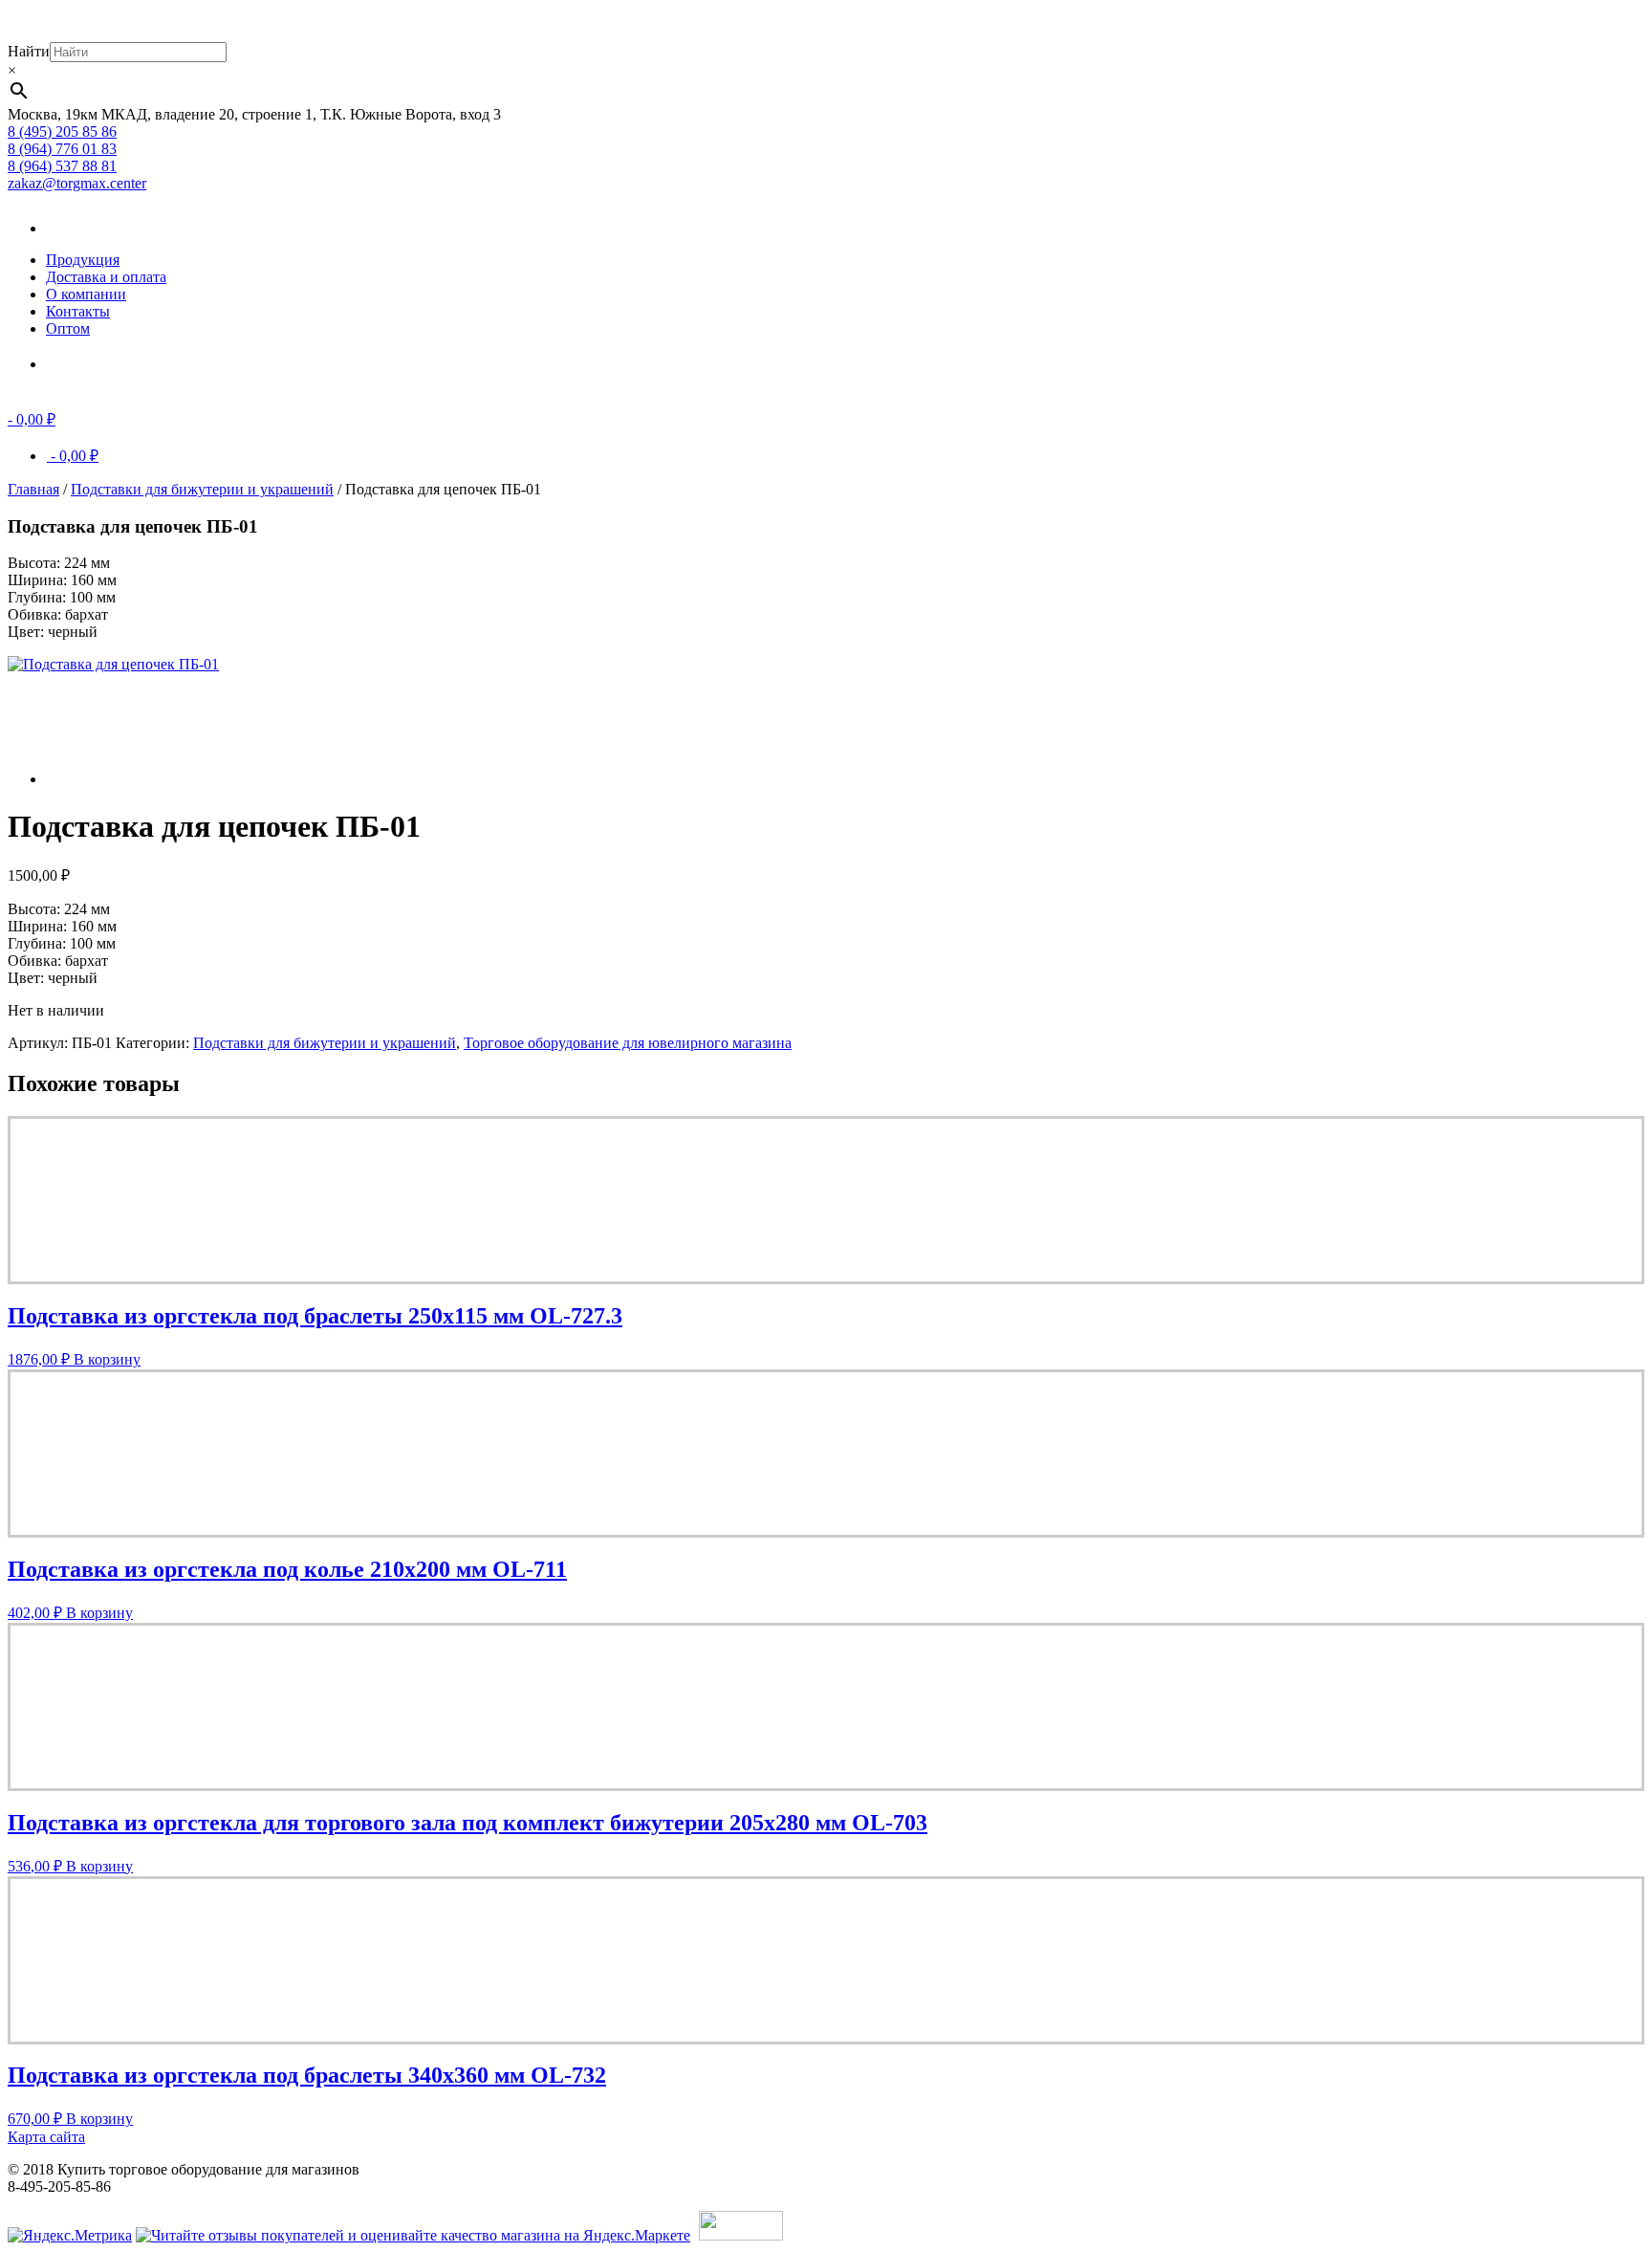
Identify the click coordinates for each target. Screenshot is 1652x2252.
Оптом (68, 328)
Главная (33, 489)
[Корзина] (75, 364)
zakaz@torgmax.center (77, 183)
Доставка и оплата (106, 277)
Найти (29, 51)
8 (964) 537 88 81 (62, 166)
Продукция (83, 260)
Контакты (78, 311)
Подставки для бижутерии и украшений (202, 489)
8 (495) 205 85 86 (62, 131)
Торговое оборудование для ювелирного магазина (628, 1043)
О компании (86, 294)
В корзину (107, 1359)
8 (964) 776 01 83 (62, 149)
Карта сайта (46, 2137)
